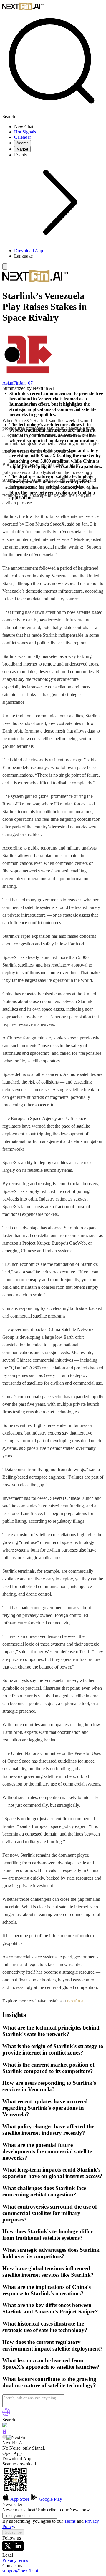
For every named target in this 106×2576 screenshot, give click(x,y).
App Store (20, 2499)
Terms (70, 2521)
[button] (59, 256)
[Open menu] (5, 266)
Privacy (9, 2560)
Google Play (50, 2499)
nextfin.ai (76, 2001)
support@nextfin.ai (20, 2571)
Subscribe (13, 2532)
